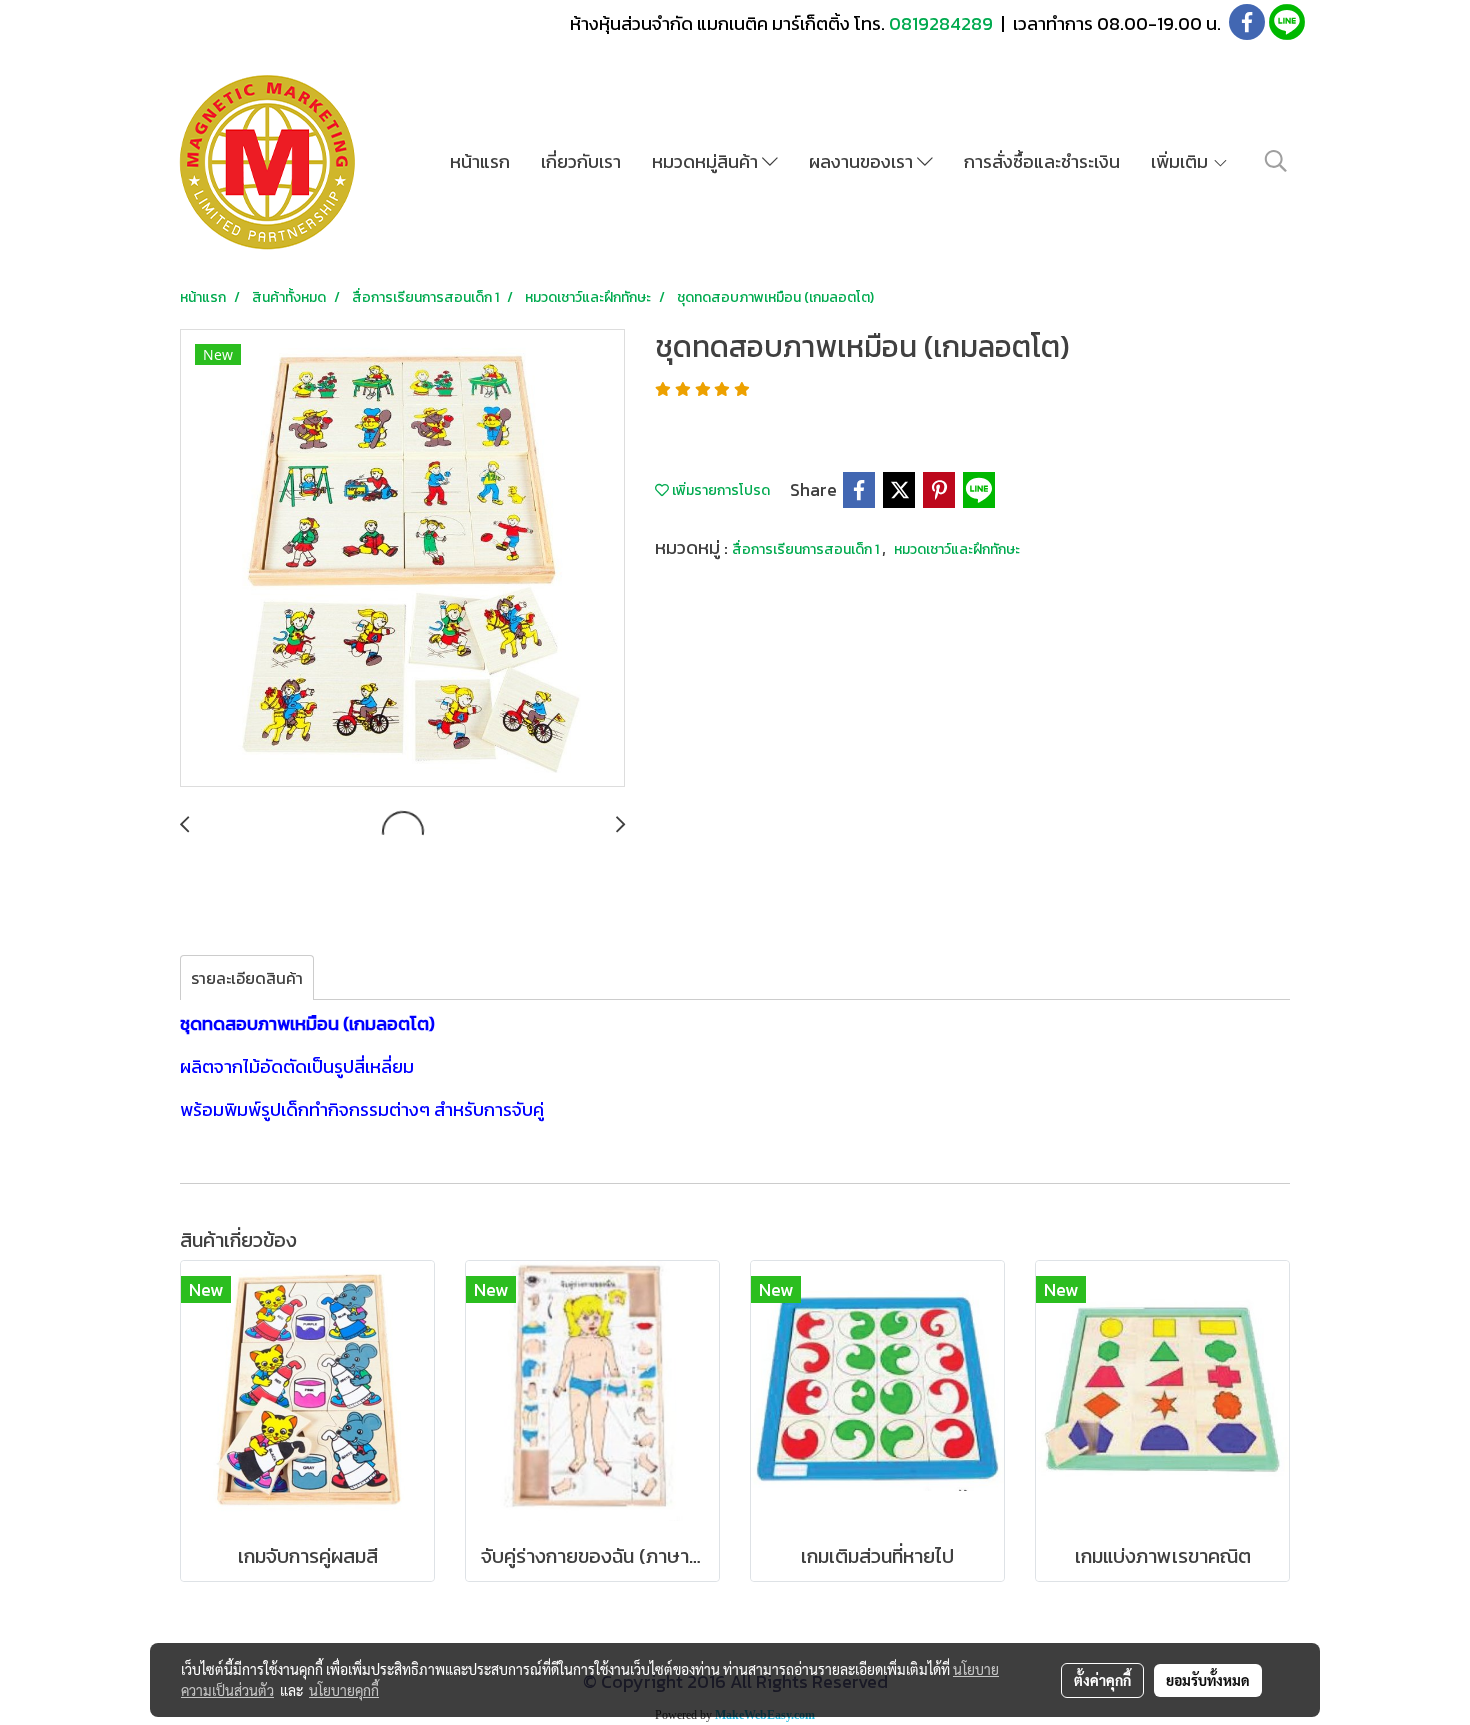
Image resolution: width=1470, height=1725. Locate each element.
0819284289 (943, 23)
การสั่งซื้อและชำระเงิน (1042, 161)
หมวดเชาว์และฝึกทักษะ (957, 549)
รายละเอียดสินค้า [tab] (247, 978)
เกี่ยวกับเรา (581, 161)
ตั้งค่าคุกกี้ (1102, 1680)
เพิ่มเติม (1181, 161)
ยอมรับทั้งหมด (1208, 1680)
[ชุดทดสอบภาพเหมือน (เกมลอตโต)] (402, 559)
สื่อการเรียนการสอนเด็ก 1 (807, 549)
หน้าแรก (480, 161)
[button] (1276, 161)
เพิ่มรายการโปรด (719, 490)
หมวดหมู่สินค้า (707, 161)
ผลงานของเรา (863, 161)
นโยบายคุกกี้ (344, 1690)
